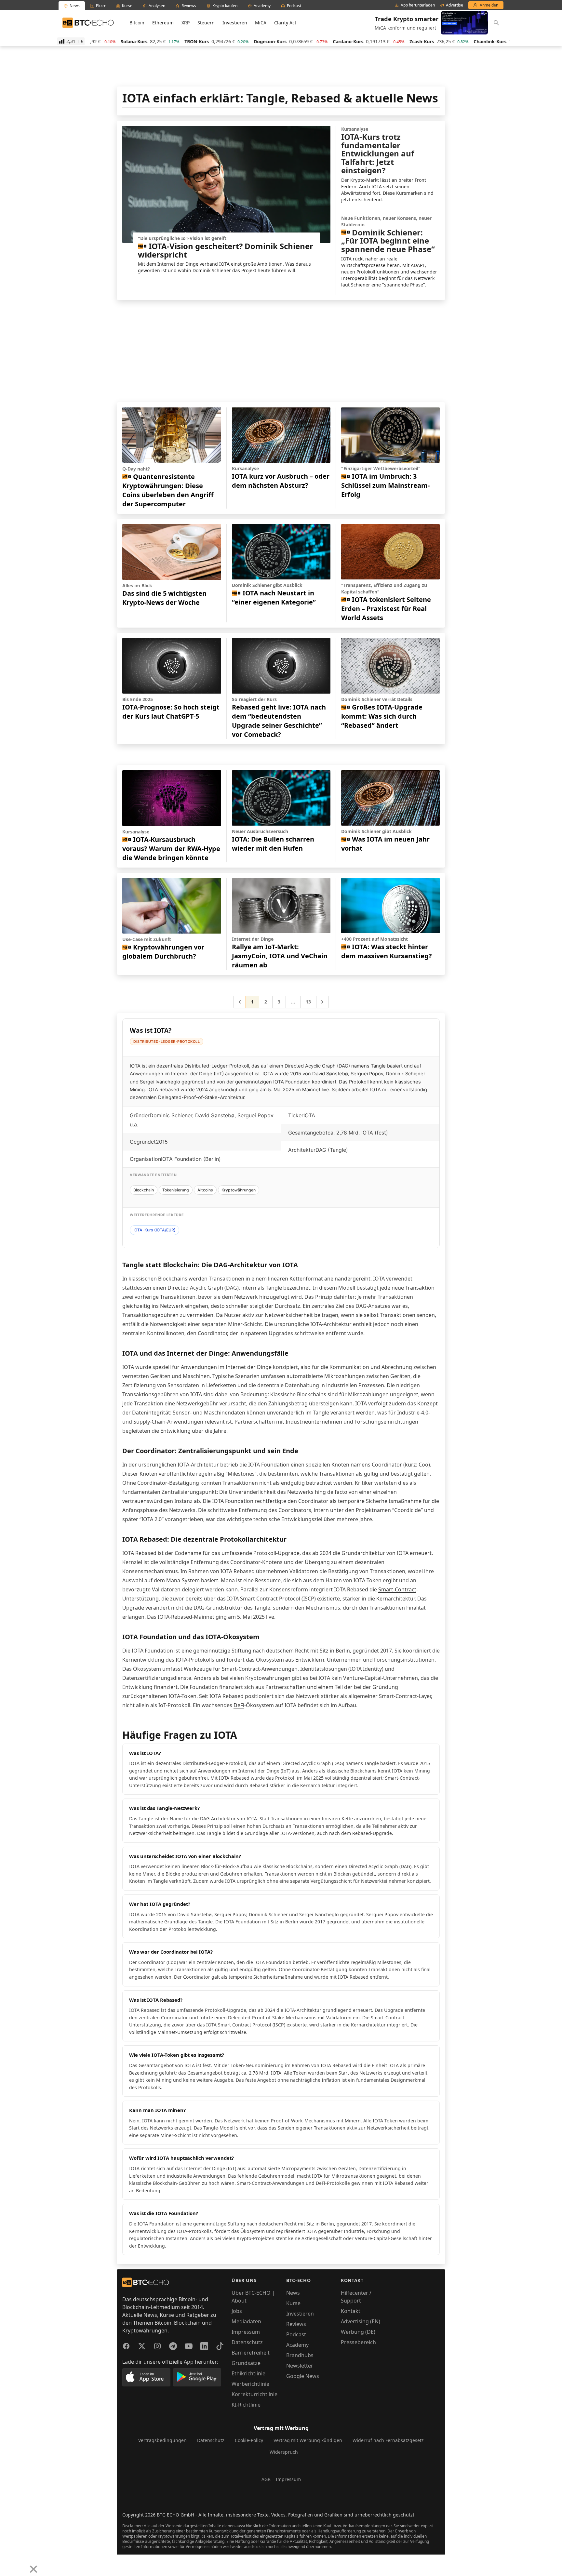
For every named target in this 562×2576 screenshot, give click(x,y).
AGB (266, 2479)
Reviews (296, 2324)
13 (308, 1002)
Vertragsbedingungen (162, 2440)
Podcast (296, 2334)
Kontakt (351, 2311)
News (293, 2293)
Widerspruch (284, 2452)
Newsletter (300, 2366)
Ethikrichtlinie (248, 2373)
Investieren (235, 23)
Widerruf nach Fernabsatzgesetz (388, 2440)
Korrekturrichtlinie (254, 2394)
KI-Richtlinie (246, 2405)
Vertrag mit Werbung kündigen (308, 2440)
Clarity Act (285, 23)
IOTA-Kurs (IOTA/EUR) (154, 1230)
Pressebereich (358, 2342)
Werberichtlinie (250, 2384)
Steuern (206, 23)
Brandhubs (300, 2355)
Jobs (237, 2311)
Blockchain (144, 1190)
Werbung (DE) (358, 2332)
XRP (186, 23)
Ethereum (163, 23)
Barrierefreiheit (251, 2353)
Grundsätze (246, 2363)
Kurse (293, 2303)
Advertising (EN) (361, 2321)
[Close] (33, 2569)
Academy (297, 2345)
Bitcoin (137, 23)
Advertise (455, 5)
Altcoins (205, 1190)
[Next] (21, 2564)
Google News (303, 2376)
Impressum (246, 2332)
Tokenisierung (176, 1190)
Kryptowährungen (239, 1190)
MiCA (261, 23)
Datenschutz (247, 2342)
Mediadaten (246, 2321)
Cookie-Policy (249, 2440)
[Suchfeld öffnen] (496, 23)
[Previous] (7, 2564)
